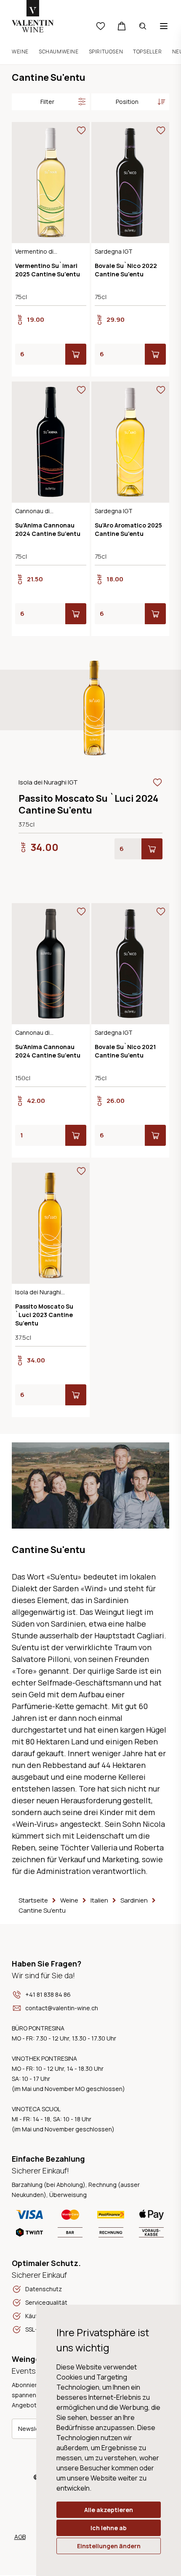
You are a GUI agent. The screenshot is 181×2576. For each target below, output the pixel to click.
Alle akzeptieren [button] (109, 2510)
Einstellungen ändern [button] (109, 2546)
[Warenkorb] (122, 26)
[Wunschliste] (101, 26)
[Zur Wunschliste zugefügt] (81, 130)
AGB (20, 2537)
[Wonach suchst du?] (143, 26)
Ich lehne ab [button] (109, 2528)
